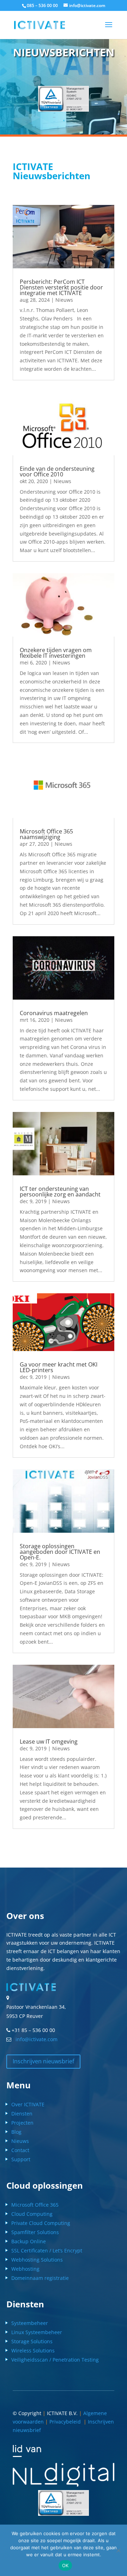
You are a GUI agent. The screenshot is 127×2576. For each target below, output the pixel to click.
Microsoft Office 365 (35, 2205)
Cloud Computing (32, 2214)
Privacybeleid (66, 2422)
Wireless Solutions (33, 2350)
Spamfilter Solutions (35, 2232)
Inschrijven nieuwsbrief (43, 2061)
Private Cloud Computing (41, 2223)
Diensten (22, 2114)
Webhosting (25, 2269)
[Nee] (118, 2550)
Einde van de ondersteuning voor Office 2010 (57, 471)
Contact (20, 2150)
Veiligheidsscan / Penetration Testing (55, 2360)
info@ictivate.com (35, 2039)
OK (65, 2565)
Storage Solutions (32, 2341)
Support (21, 2159)
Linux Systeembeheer (37, 2332)
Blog (16, 2132)
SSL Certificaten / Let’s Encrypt (47, 2250)
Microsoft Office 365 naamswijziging (46, 834)
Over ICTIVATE (28, 2104)
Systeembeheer (30, 2323)
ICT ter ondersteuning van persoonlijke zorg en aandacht (60, 1192)
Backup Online (29, 2241)
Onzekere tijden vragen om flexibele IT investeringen (56, 653)
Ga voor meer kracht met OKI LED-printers (59, 1367)
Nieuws (64, 300)
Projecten (22, 2123)
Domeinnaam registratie (40, 2278)
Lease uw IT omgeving (49, 1742)
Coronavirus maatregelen (54, 1013)
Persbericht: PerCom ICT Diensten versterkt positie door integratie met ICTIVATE (61, 287)
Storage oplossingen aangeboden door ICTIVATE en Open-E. (60, 1552)
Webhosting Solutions (37, 2260)
